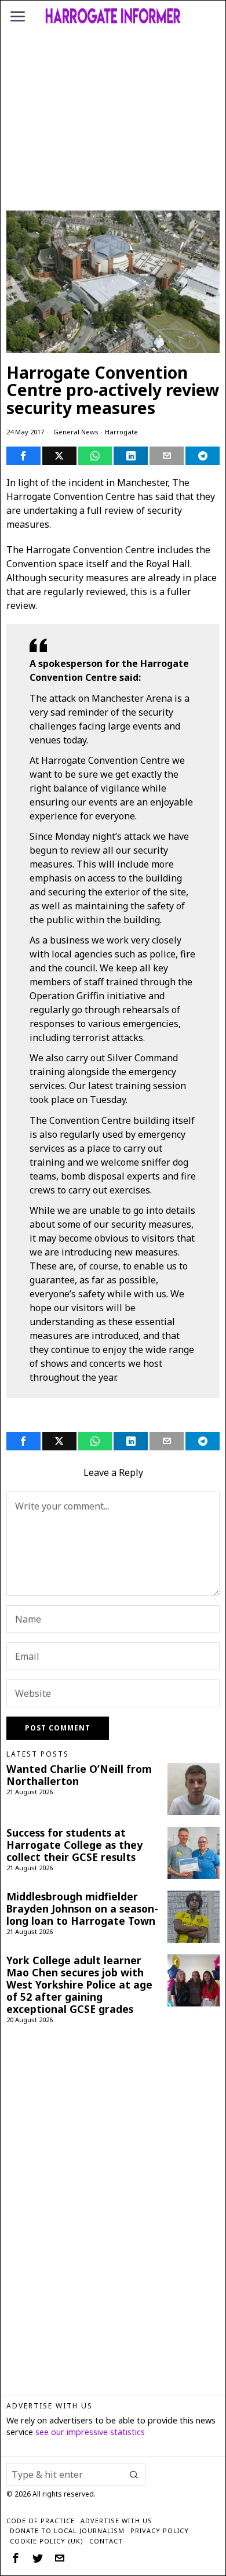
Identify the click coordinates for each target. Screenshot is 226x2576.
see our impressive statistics (90, 2432)
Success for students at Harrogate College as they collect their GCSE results (74, 1845)
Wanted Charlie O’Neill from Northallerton (79, 1775)
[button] (134, 2475)
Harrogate (121, 432)
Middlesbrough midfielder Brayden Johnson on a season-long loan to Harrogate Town (82, 1909)
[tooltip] (23, 456)
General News (76, 432)
